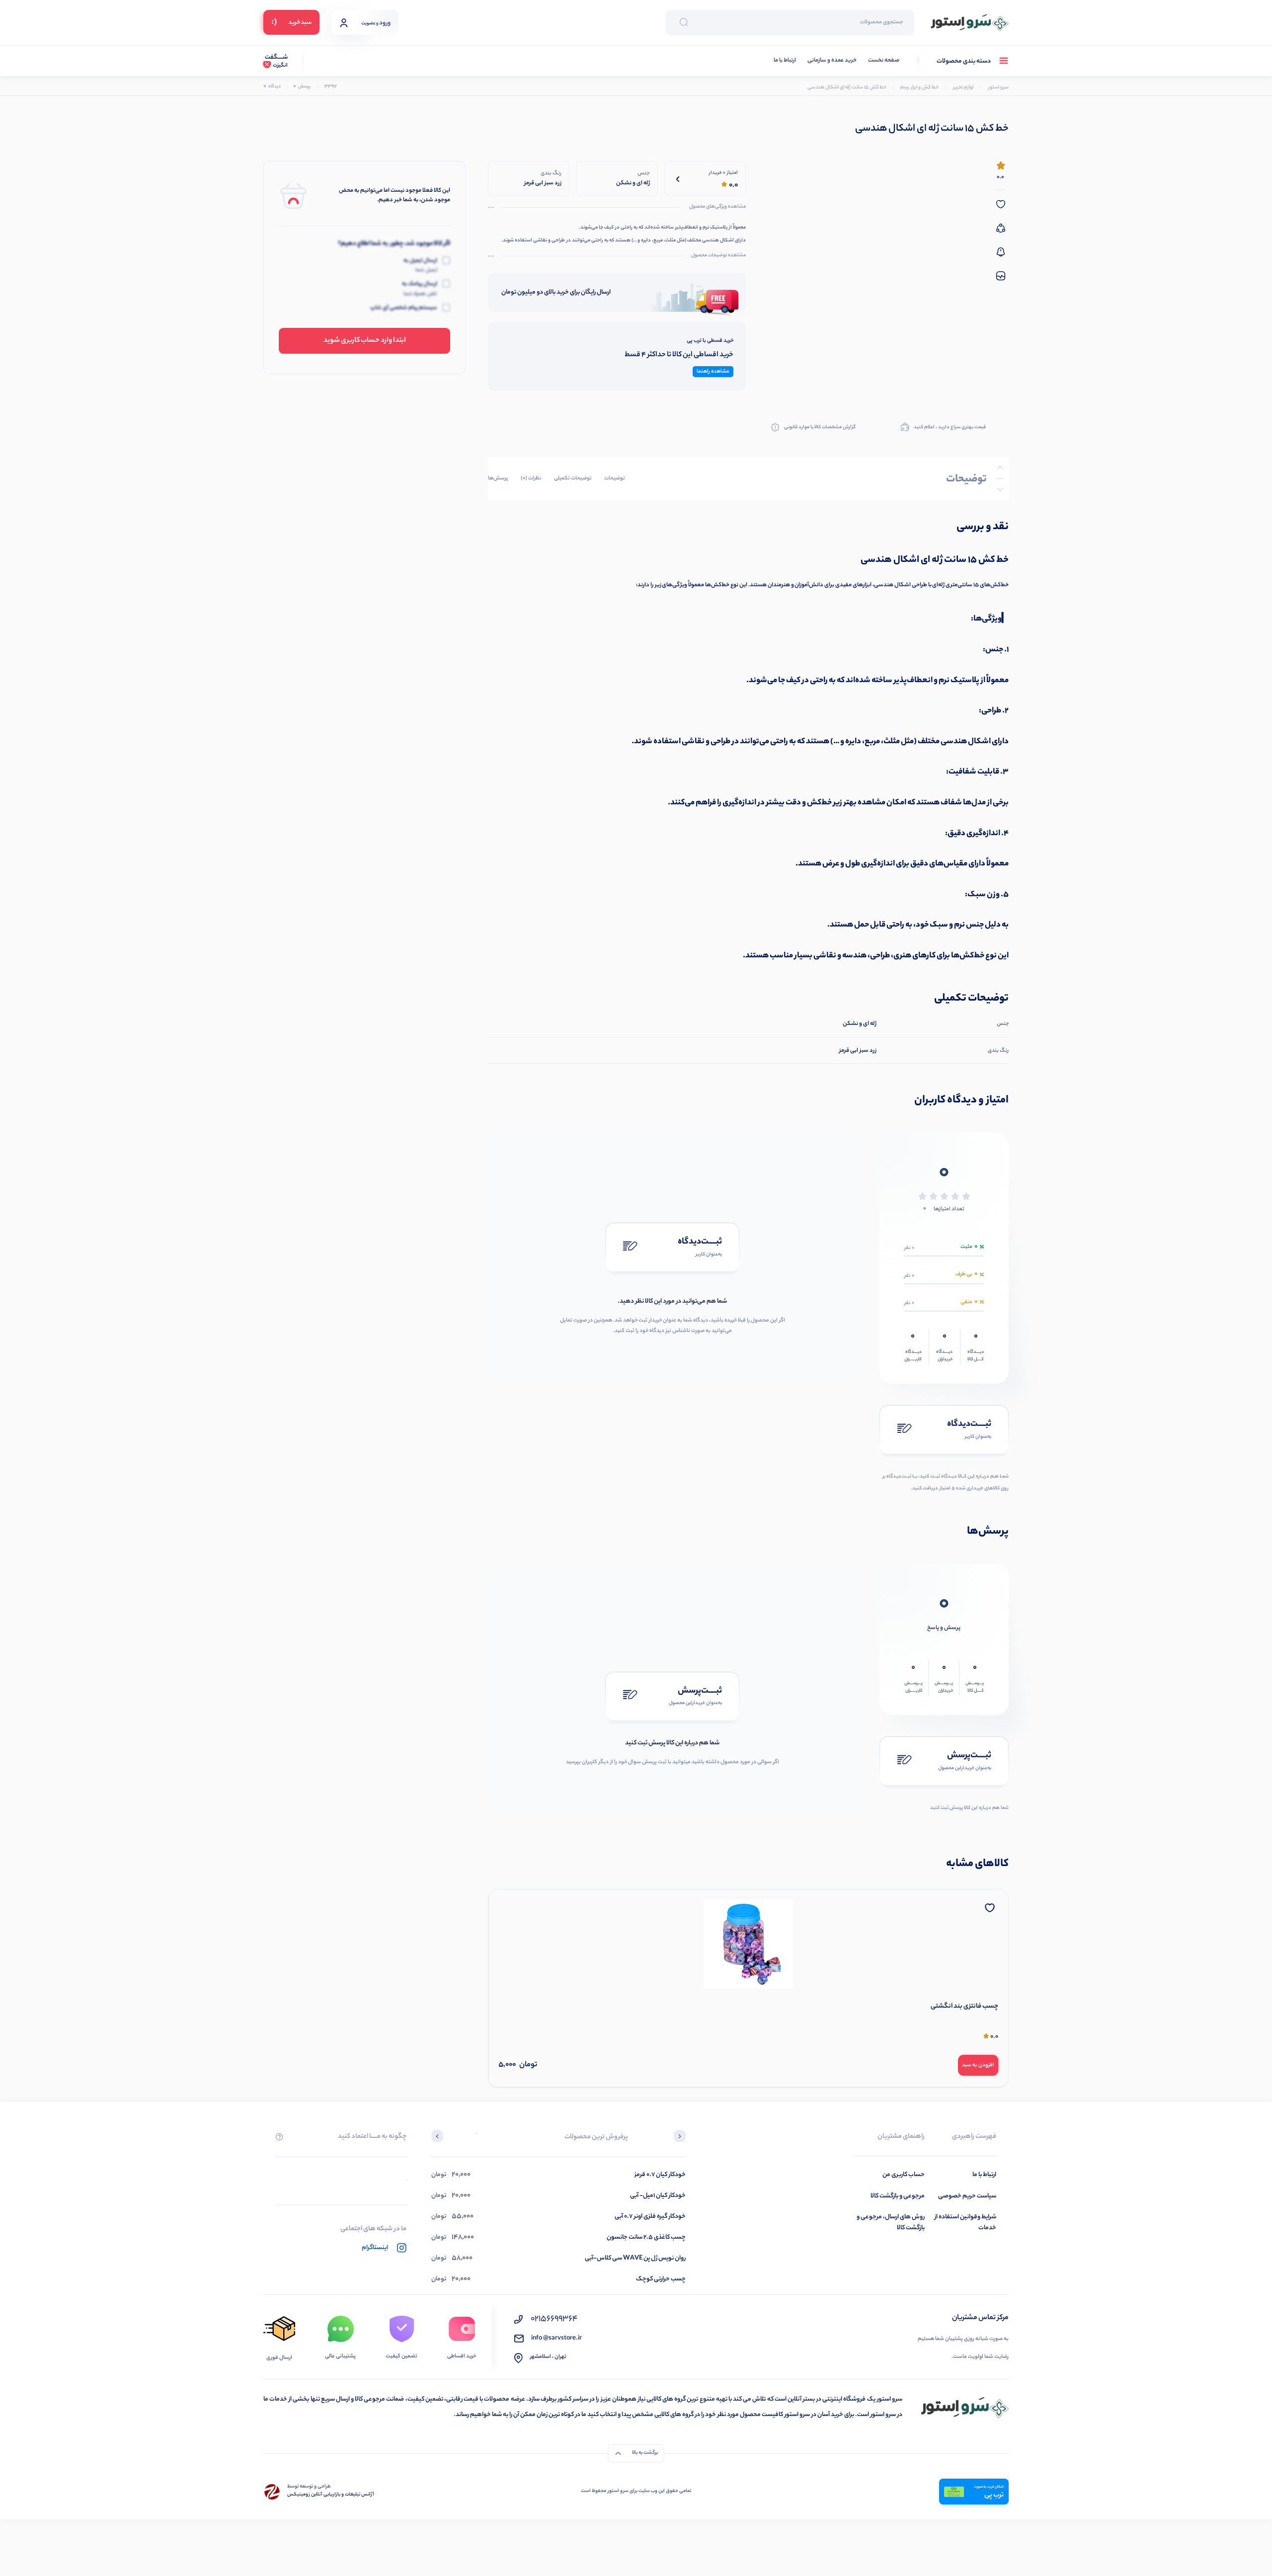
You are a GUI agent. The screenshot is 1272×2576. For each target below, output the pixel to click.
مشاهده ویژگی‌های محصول (717, 207)
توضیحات (615, 478)
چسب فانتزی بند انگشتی (964, 2007)
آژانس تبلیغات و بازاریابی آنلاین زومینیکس (331, 2495)
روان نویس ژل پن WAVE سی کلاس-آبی (635, 2258)
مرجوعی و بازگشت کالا (898, 2196)
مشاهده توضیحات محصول (718, 256)
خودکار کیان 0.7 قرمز (660, 2175)
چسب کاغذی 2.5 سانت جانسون (646, 2237)
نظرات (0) (531, 478)
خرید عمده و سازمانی (832, 61)
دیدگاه (272, 87)
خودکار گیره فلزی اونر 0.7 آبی (650, 2217)
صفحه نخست (884, 61)
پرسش (302, 87)
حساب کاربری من (904, 2175)
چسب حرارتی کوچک (661, 2279)
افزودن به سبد (978, 2065)
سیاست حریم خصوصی (967, 2196)
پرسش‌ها (498, 478)
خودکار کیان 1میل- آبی (658, 2196)
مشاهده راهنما (713, 372)
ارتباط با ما (785, 61)
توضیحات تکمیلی (573, 478)
